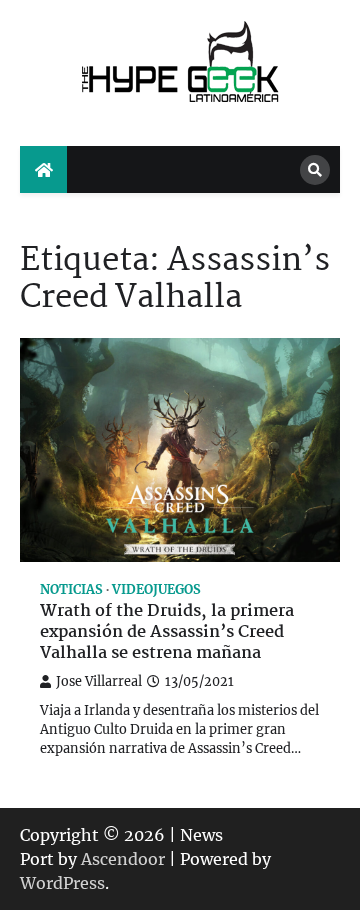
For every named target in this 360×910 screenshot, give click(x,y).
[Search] (315, 170)
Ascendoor (123, 859)
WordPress (62, 883)
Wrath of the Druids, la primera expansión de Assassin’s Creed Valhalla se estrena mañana (167, 633)
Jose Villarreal (99, 681)
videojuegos (156, 589)
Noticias (71, 589)
